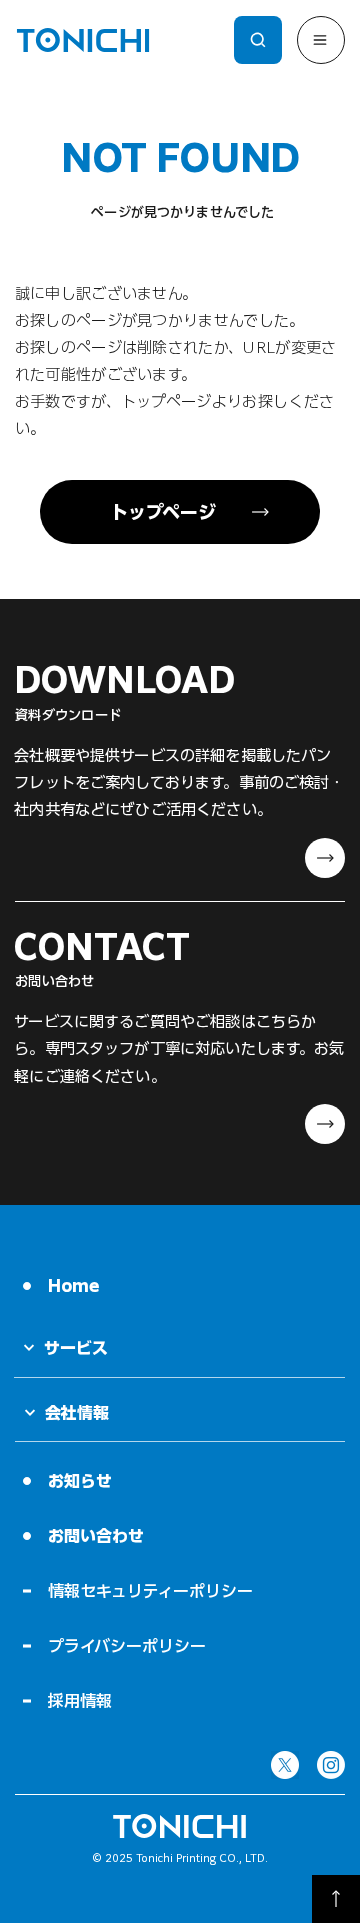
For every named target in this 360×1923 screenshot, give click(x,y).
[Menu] (321, 40)
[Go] (336, 1899)
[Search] (258, 40)
